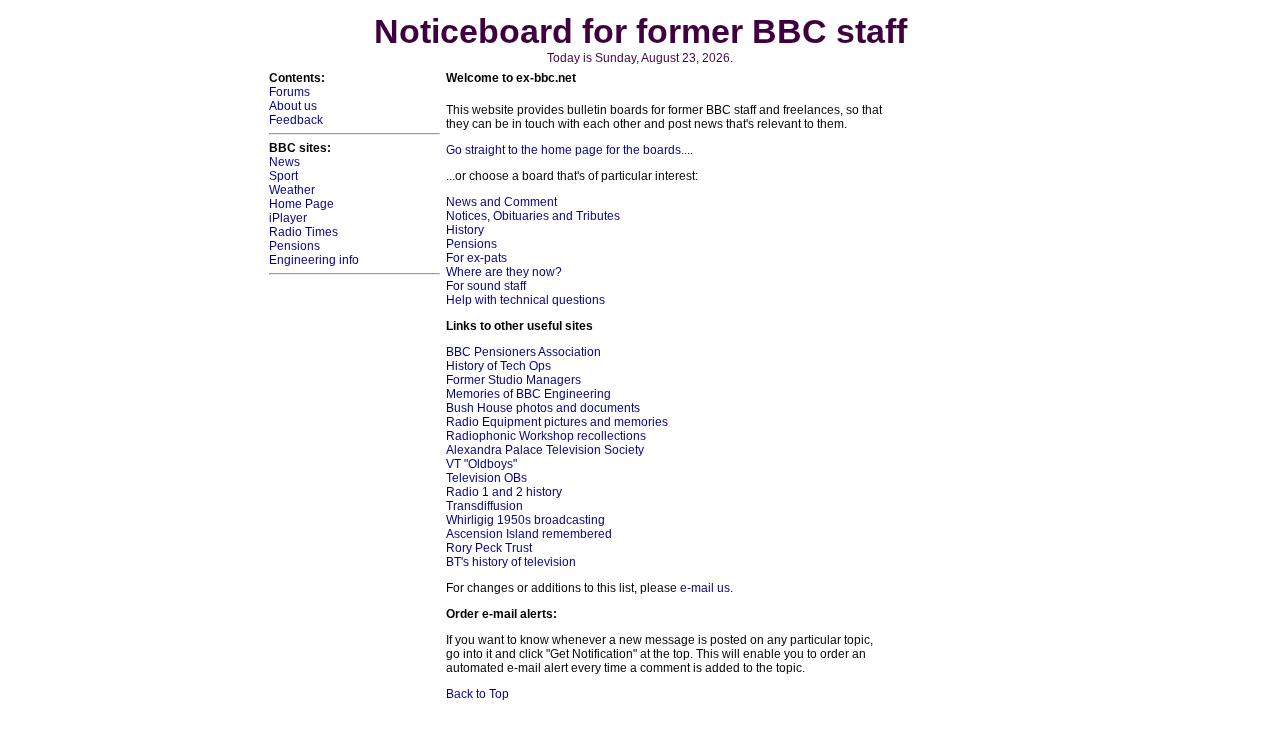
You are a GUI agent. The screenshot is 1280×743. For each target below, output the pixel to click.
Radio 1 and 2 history (504, 492)
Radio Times (303, 232)
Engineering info (314, 260)
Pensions (294, 246)
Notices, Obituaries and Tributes (533, 216)
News (284, 162)
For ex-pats (476, 258)
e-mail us (705, 588)
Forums (289, 92)
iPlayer (288, 218)
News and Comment (501, 202)
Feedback (296, 120)
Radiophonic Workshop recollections (546, 436)
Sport (283, 176)
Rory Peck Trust (489, 548)
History (465, 230)
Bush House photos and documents (543, 408)
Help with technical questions (525, 300)
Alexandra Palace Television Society (545, 450)
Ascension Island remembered (529, 534)
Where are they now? (504, 272)
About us (293, 106)
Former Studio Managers (513, 380)
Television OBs (486, 478)
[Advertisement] (951, 371)
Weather (292, 190)
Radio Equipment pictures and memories (557, 422)
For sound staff (486, 286)
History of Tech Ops (498, 366)
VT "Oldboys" (481, 464)
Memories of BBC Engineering (528, 394)
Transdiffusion (484, 506)
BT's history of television (511, 562)
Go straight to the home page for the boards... (568, 150)
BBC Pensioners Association (523, 352)
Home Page (301, 204)
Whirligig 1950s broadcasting (525, 520)
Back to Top (477, 694)
